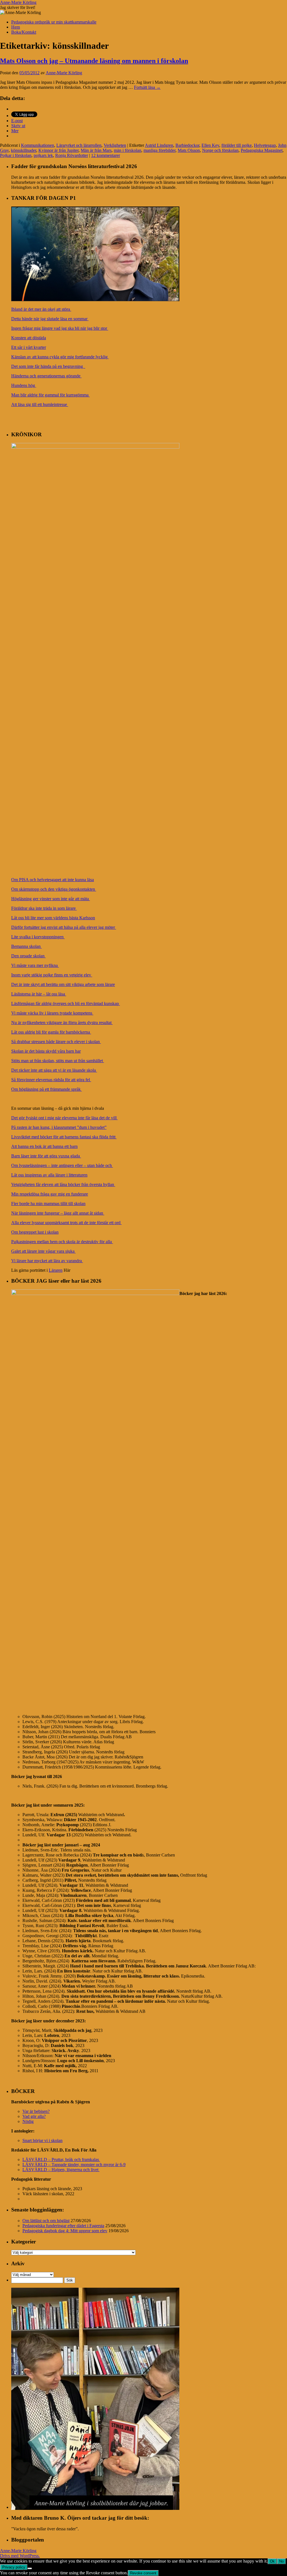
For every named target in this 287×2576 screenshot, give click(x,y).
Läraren (56, 1270)
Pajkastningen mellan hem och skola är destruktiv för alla (62, 1242)
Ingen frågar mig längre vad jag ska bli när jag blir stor (60, 328)
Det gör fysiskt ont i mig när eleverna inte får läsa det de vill (64, 1118)
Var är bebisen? (36, 2111)
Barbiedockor (187, 145)
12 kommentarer (106, 155)
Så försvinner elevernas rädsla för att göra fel (51, 1080)
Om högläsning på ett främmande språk (47, 1089)
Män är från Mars (96, 150)
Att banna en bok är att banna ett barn (44, 1146)
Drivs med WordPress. (20, 2556)
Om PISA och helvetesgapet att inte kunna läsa (53, 880)
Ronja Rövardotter (72, 155)
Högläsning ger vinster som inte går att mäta (51, 899)
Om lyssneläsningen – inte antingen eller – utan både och (62, 1165)
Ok (272, 2561)
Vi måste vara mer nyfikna (35, 965)
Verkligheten (115, 145)
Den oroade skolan (28, 956)
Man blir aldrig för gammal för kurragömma (50, 395)
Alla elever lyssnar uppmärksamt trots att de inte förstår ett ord (66, 1223)
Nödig (28, 2121)
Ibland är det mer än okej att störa (41, 309)
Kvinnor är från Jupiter (58, 150)
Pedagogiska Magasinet (262, 150)
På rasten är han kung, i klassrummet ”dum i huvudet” (59, 1127)
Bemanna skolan (26, 946)
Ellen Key (210, 145)
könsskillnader (24, 150)
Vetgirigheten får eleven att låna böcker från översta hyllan (63, 1184)
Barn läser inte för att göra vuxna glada (46, 1156)
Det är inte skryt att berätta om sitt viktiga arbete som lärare (63, 984)
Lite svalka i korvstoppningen (38, 937)
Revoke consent (143, 2573)
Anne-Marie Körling (18, 2)
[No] (30, 2568)
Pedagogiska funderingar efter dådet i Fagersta (63, 2226)
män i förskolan (128, 150)
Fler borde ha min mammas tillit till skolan (48, 1204)
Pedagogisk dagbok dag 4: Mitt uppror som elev (65, 2231)
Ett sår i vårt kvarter (29, 347)
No (281, 2561)
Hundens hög (24, 385)
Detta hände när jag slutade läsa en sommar (50, 319)
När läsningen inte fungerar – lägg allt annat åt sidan (58, 1213)
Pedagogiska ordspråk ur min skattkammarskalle (54, 22)
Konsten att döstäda (29, 338)
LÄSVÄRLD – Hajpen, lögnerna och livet (61, 2170)
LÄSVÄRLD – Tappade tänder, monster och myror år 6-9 (74, 2165)
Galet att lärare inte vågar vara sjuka (43, 1251)
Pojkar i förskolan (16, 155)
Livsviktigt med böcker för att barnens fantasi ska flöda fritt (64, 1137)
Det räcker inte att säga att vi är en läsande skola (54, 1070)
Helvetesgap (265, 145)
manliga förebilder (159, 150)
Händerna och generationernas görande (46, 376)
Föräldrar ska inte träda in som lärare (44, 908)
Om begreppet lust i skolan (35, 1232)
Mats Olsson (189, 150)
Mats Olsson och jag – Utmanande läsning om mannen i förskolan (94, 61)
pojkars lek (43, 155)
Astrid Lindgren (159, 145)
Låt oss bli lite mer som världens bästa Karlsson (53, 918)
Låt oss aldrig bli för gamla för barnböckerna (51, 1032)
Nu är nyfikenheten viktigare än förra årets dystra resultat (62, 1023)
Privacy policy (14, 2567)
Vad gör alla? (34, 2116)
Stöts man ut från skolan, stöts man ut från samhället (58, 1061)
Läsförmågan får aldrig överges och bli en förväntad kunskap (66, 1003)
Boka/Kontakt (24, 32)
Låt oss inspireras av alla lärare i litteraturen (49, 1175)
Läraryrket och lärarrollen (79, 145)
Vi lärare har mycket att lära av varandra (47, 1261)
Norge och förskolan (220, 150)
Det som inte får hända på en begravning (48, 366)
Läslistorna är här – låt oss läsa (39, 994)
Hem (16, 27)
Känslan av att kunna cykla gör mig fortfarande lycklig (60, 357)
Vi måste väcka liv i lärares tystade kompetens (52, 1013)
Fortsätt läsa (147, 87)
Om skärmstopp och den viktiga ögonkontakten (54, 889)
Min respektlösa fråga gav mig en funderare (50, 1194)
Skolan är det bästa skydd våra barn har (46, 1051)
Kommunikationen (38, 145)
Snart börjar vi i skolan (42, 2140)
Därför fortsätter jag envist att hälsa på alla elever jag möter (64, 927)
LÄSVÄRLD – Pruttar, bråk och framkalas (61, 2160)
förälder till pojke (237, 145)
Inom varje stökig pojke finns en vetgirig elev (52, 975)
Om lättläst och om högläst (46, 2221)
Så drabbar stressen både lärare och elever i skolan (56, 1042)
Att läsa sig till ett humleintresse (40, 404)
